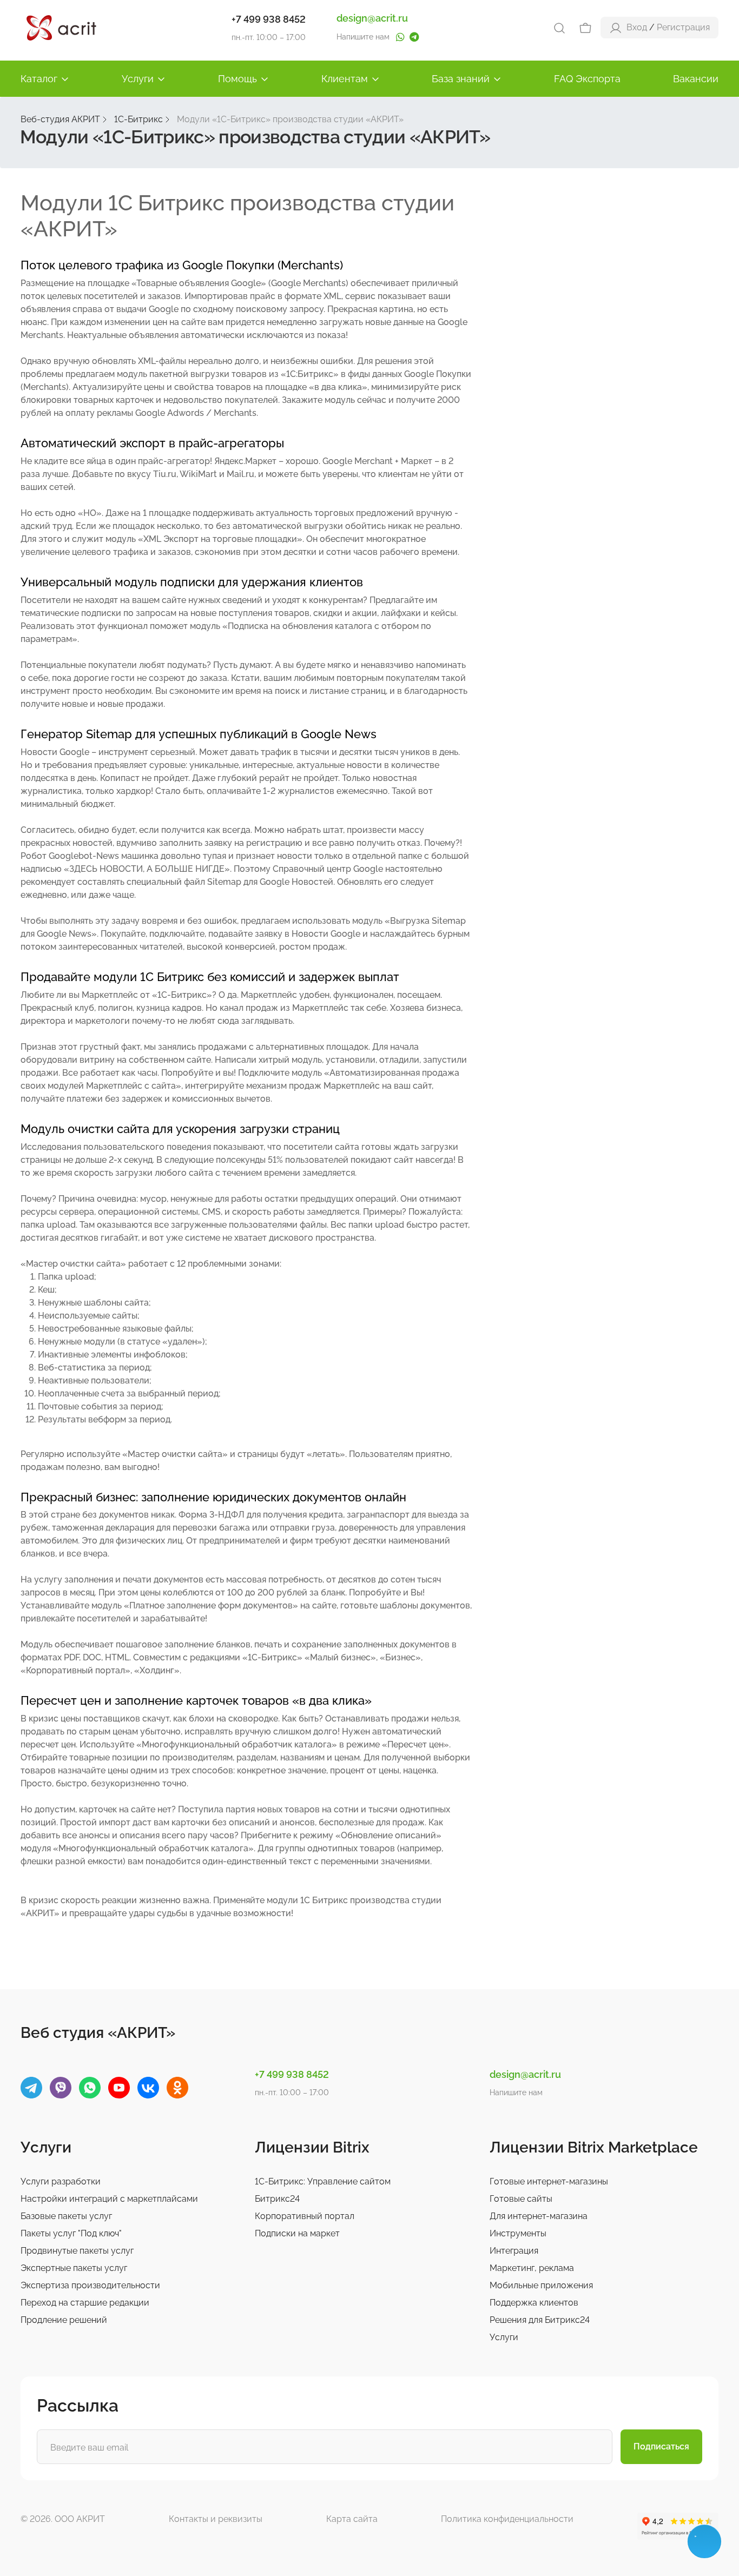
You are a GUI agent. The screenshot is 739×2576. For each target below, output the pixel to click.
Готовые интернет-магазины (549, 2181)
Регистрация (683, 27)
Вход (637, 27)
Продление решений (64, 2320)
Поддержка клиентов (534, 2303)
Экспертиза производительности (90, 2285)
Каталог (39, 79)
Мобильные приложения (541, 2285)
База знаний (461, 79)
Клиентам (345, 79)
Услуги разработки (61, 2181)
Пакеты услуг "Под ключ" (71, 2233)
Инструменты (518, 2233)
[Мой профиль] (616, 27)
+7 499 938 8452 (269, 19)
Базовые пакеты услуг (66, 2216)
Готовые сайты (521, 2199)
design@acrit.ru (372, 18)
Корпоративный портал (305, 2216)
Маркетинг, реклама (532, 2268)
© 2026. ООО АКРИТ (63, 2519)
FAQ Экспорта (587, 79)
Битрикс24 (277, 2199)
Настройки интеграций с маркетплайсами (109, 2199)
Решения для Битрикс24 (540, 2320)
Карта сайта (352, 2519)
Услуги (138, 79)
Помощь (237, 79)
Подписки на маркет (297, 2233)
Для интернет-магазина (539, 2216)
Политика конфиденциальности (507, 2519)
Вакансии (696, 79)
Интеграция (514, 2251)
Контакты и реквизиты (216, 2519)
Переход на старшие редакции (85, 2303)
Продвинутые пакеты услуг (77, 2251)
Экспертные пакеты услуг (74, 2268)
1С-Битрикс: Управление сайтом (323, 2181)
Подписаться (661, 2446)
